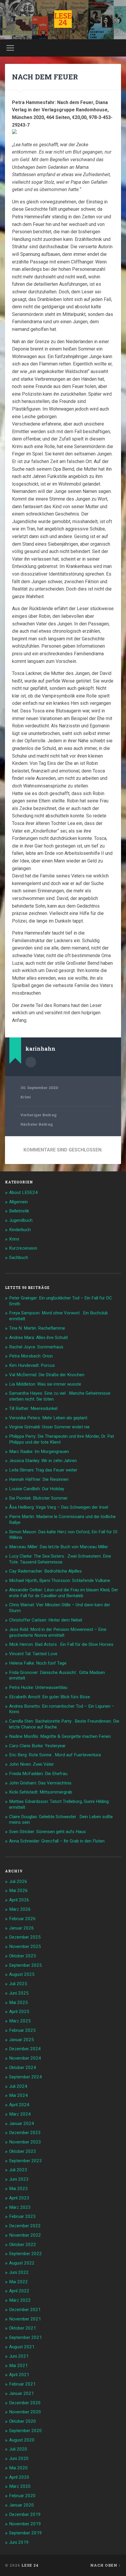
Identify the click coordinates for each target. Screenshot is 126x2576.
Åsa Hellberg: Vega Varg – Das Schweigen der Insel (59, 1507)
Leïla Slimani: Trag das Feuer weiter (43, 1470)
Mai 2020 (18, 2468)
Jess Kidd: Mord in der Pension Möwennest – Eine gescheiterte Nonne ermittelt (58, 1632)
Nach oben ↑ (106, 2565)
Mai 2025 (18, 2002)
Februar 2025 (22, 2030)
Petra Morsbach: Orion (31, 1356)
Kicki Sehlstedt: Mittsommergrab (41, 1792)
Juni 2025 (19, 1993)
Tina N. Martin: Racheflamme (37, 1328)
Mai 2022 (18, 2282)
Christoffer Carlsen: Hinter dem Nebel (46, 1620)
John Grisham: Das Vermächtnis (40, 1783)
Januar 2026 (22, 1928)
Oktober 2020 (23, 2421)
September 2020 (25, 2431)
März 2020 (20, 2486)
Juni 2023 (19, 2179)
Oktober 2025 (23, 1956)
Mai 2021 (18, 2366)
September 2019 (25, 2533)
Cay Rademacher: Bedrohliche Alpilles (45, 1571)
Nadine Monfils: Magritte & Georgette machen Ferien (60, 1736)
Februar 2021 (22, 2384)
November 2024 (25, 2058)
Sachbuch (19, 1258)
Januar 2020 (22, 2505)
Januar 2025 (22, 2040)
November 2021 (25, 2319)
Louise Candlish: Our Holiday (37, 1489)
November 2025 (25, 1947)
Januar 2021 (22, 2393)
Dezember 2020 (25, 2403)
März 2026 (20, 1909)
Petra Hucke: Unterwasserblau (38, 1687)
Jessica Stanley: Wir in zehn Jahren (43, 1461)
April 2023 (19, 2198)
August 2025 (22, 1974)
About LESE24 (23, 1192)
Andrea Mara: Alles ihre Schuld (38, 1338)
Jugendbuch (21, 1220)
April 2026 (19, 1900)
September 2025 (25, 1965)
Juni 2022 (19, 2272)
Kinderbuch (20, 1230)
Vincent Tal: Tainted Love (33, 1654)
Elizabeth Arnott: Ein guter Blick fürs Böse (50, 1697)
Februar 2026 (22, 1919)
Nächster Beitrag (37, 1124)
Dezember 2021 (25, 2310)
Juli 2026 (18, 1881)
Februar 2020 (22, 2496)
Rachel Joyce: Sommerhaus (36, 1347)
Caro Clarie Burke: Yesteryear (37, 1746)
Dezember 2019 (25, 2514)
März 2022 (20, 2300)
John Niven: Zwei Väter (31, 1764)
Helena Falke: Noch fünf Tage (38, 1663)
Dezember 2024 (25, 2049)
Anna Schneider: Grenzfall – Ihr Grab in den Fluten (57, 1841)
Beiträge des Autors (31, 1062)
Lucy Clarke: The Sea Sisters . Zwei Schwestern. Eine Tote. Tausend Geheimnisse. (60, 1559)
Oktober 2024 (23, 2068)
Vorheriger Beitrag (39, 1115)
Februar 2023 (22, 2216)
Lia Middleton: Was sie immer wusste (45, 1384)
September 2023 (25, 2161)
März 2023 (20, 2207)
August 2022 (22, 2263)
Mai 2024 (18, 2095)
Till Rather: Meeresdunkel (33, 1408)
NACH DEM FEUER (45, 77)
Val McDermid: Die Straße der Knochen (47, 1375)
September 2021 (25, 2337)
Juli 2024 (18, 2086)
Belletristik (19, 1211)
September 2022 (25, 2254)
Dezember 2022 (25, 2226)
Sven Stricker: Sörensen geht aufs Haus (47, 1832)
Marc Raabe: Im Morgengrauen (39, 1452)
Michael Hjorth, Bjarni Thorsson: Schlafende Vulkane (60, 1580)
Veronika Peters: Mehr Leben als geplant (48, 1418)
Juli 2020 (18, 2449)
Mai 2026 (18, 1891)
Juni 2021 (19, 2356)
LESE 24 (30, 2565)
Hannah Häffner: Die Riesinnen (39, 1479)
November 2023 (25, 2142)
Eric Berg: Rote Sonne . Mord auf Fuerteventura (55, 1755)
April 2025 (19, 2012)
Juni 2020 (19, 2458)
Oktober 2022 (23, 2245)
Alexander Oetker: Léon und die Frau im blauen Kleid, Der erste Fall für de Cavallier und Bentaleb (64, 1593)
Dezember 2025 (25, 1937)
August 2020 (22, 2440)
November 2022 (25, 2235)
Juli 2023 (18, 2170)
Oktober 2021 (23, 2328)
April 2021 (19, 2375)
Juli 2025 (18, 1984)
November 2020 (25, 2412)
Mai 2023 (18, 2189)
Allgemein (18, 1202)
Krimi (26, 1097)
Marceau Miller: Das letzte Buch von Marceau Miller (59, 1547)
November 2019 (25, 2524)
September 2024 (25, 2077)
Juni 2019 (19, 2542)
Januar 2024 (22, 2124)
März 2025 (20, 2021)
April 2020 (19, 2477)
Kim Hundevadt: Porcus (32, 1365)
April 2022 (19, 2291)
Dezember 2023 (25, 2133)
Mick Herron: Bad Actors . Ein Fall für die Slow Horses (61, 1644)
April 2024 (19, 2105)
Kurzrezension (23, 1248)
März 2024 (20, 2114)
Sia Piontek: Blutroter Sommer (38, 1498)
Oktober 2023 (23, 2151)
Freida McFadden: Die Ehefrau (38, 1774)
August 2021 (22, 2347)
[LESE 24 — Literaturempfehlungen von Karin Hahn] (63, 20)
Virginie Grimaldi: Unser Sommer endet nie (49, 1427)
